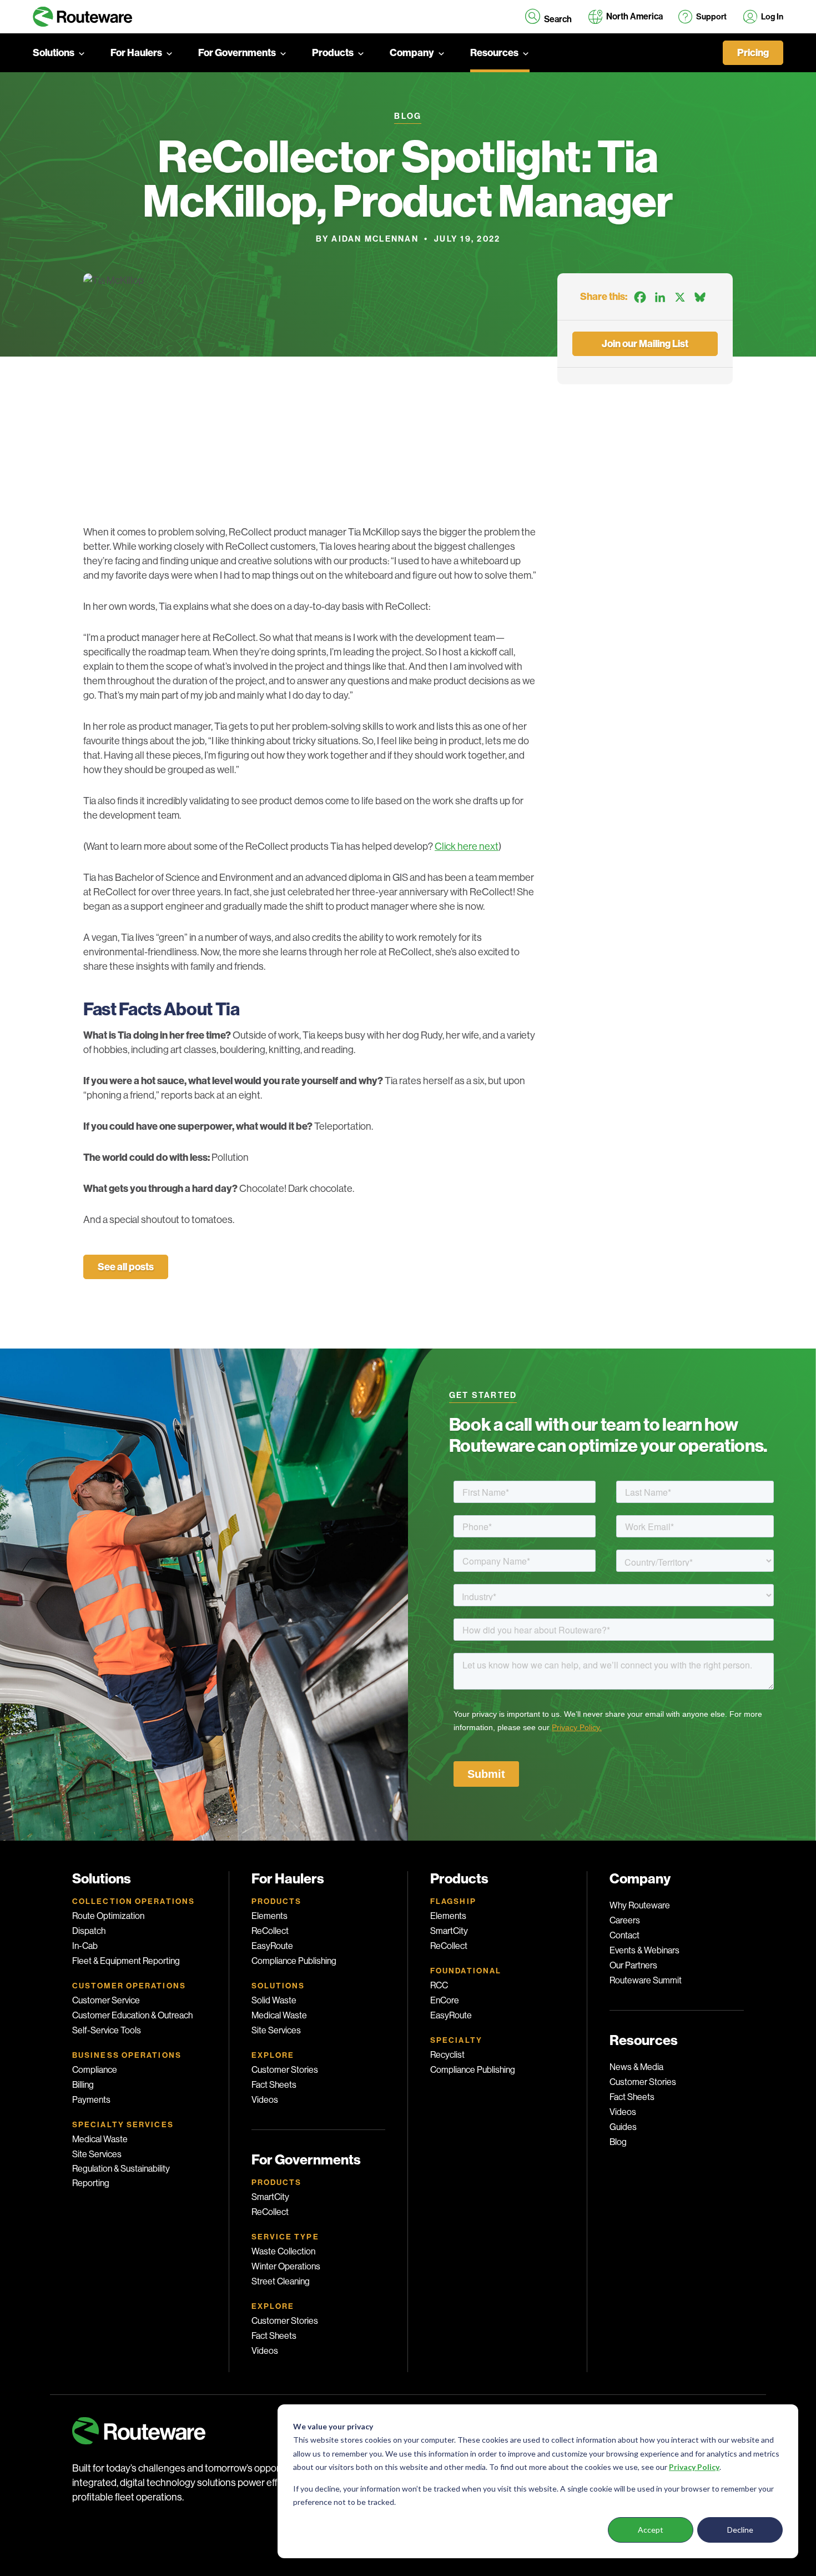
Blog (618, 2142)
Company (412, 53)
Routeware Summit (646, 1980)
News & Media (636, 2067)
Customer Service (106, 2000)
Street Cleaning (281, 2281)
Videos (265, 2100)
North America (634, 16)
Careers (625, 1920)
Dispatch (89, 1931)
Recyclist (447, 2055)
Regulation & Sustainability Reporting (121, 2176)
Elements (270, 1916)
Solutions (54, 53)
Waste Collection (283, 2251)
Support (711, 17)
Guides (623, 2127)
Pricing (753, 53)
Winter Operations (286, 2266)
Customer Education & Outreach (132, 2015)
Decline (740, 2530)
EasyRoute (272, 1946)
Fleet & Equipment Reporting (126, 1961)
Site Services (97, 2154)
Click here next (467, 846)
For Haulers (136, 53)
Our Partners (633, 1965)
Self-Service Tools (107, 2030)
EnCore (445, 2000)
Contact (624, 1935)
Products (333, 53)
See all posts (126, 1267)
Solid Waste (274, 2000)
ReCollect (270, 1931)
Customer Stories (285, 2070)
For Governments (237, 53)
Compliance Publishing (294, 1961)
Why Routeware (640, 1905)
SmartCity (270, 2197)
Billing (83, 2085)
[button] (548, 17)
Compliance (95, 2070)
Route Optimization (108, 1916)
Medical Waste (100, 2139)
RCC (439, 1985)
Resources (494, 53)
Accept (651, 2530)
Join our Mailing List (645, 344)
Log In (772, 17)
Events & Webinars (644, 1950)
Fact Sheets (274, 2085)
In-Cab (85, 1946)
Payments (91, 2100)
